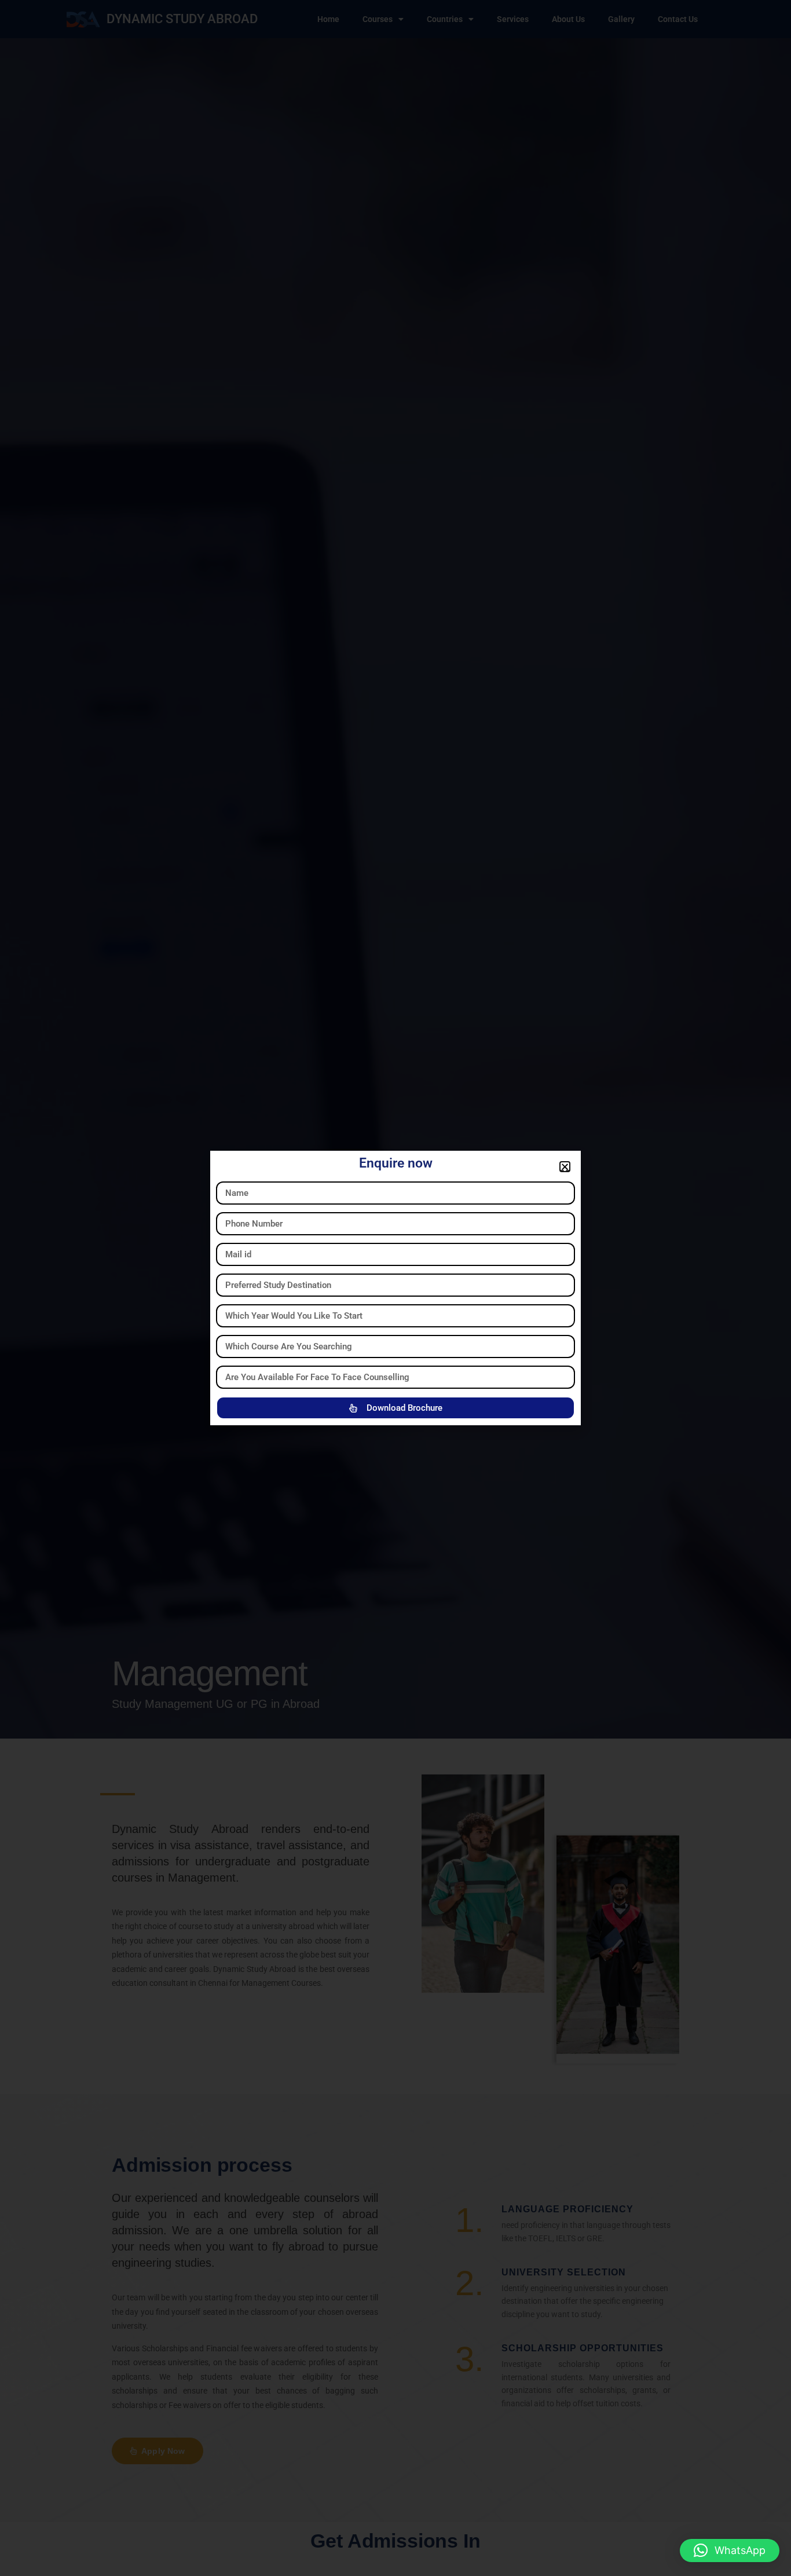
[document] (395, 1288)
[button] (730, 2551)
